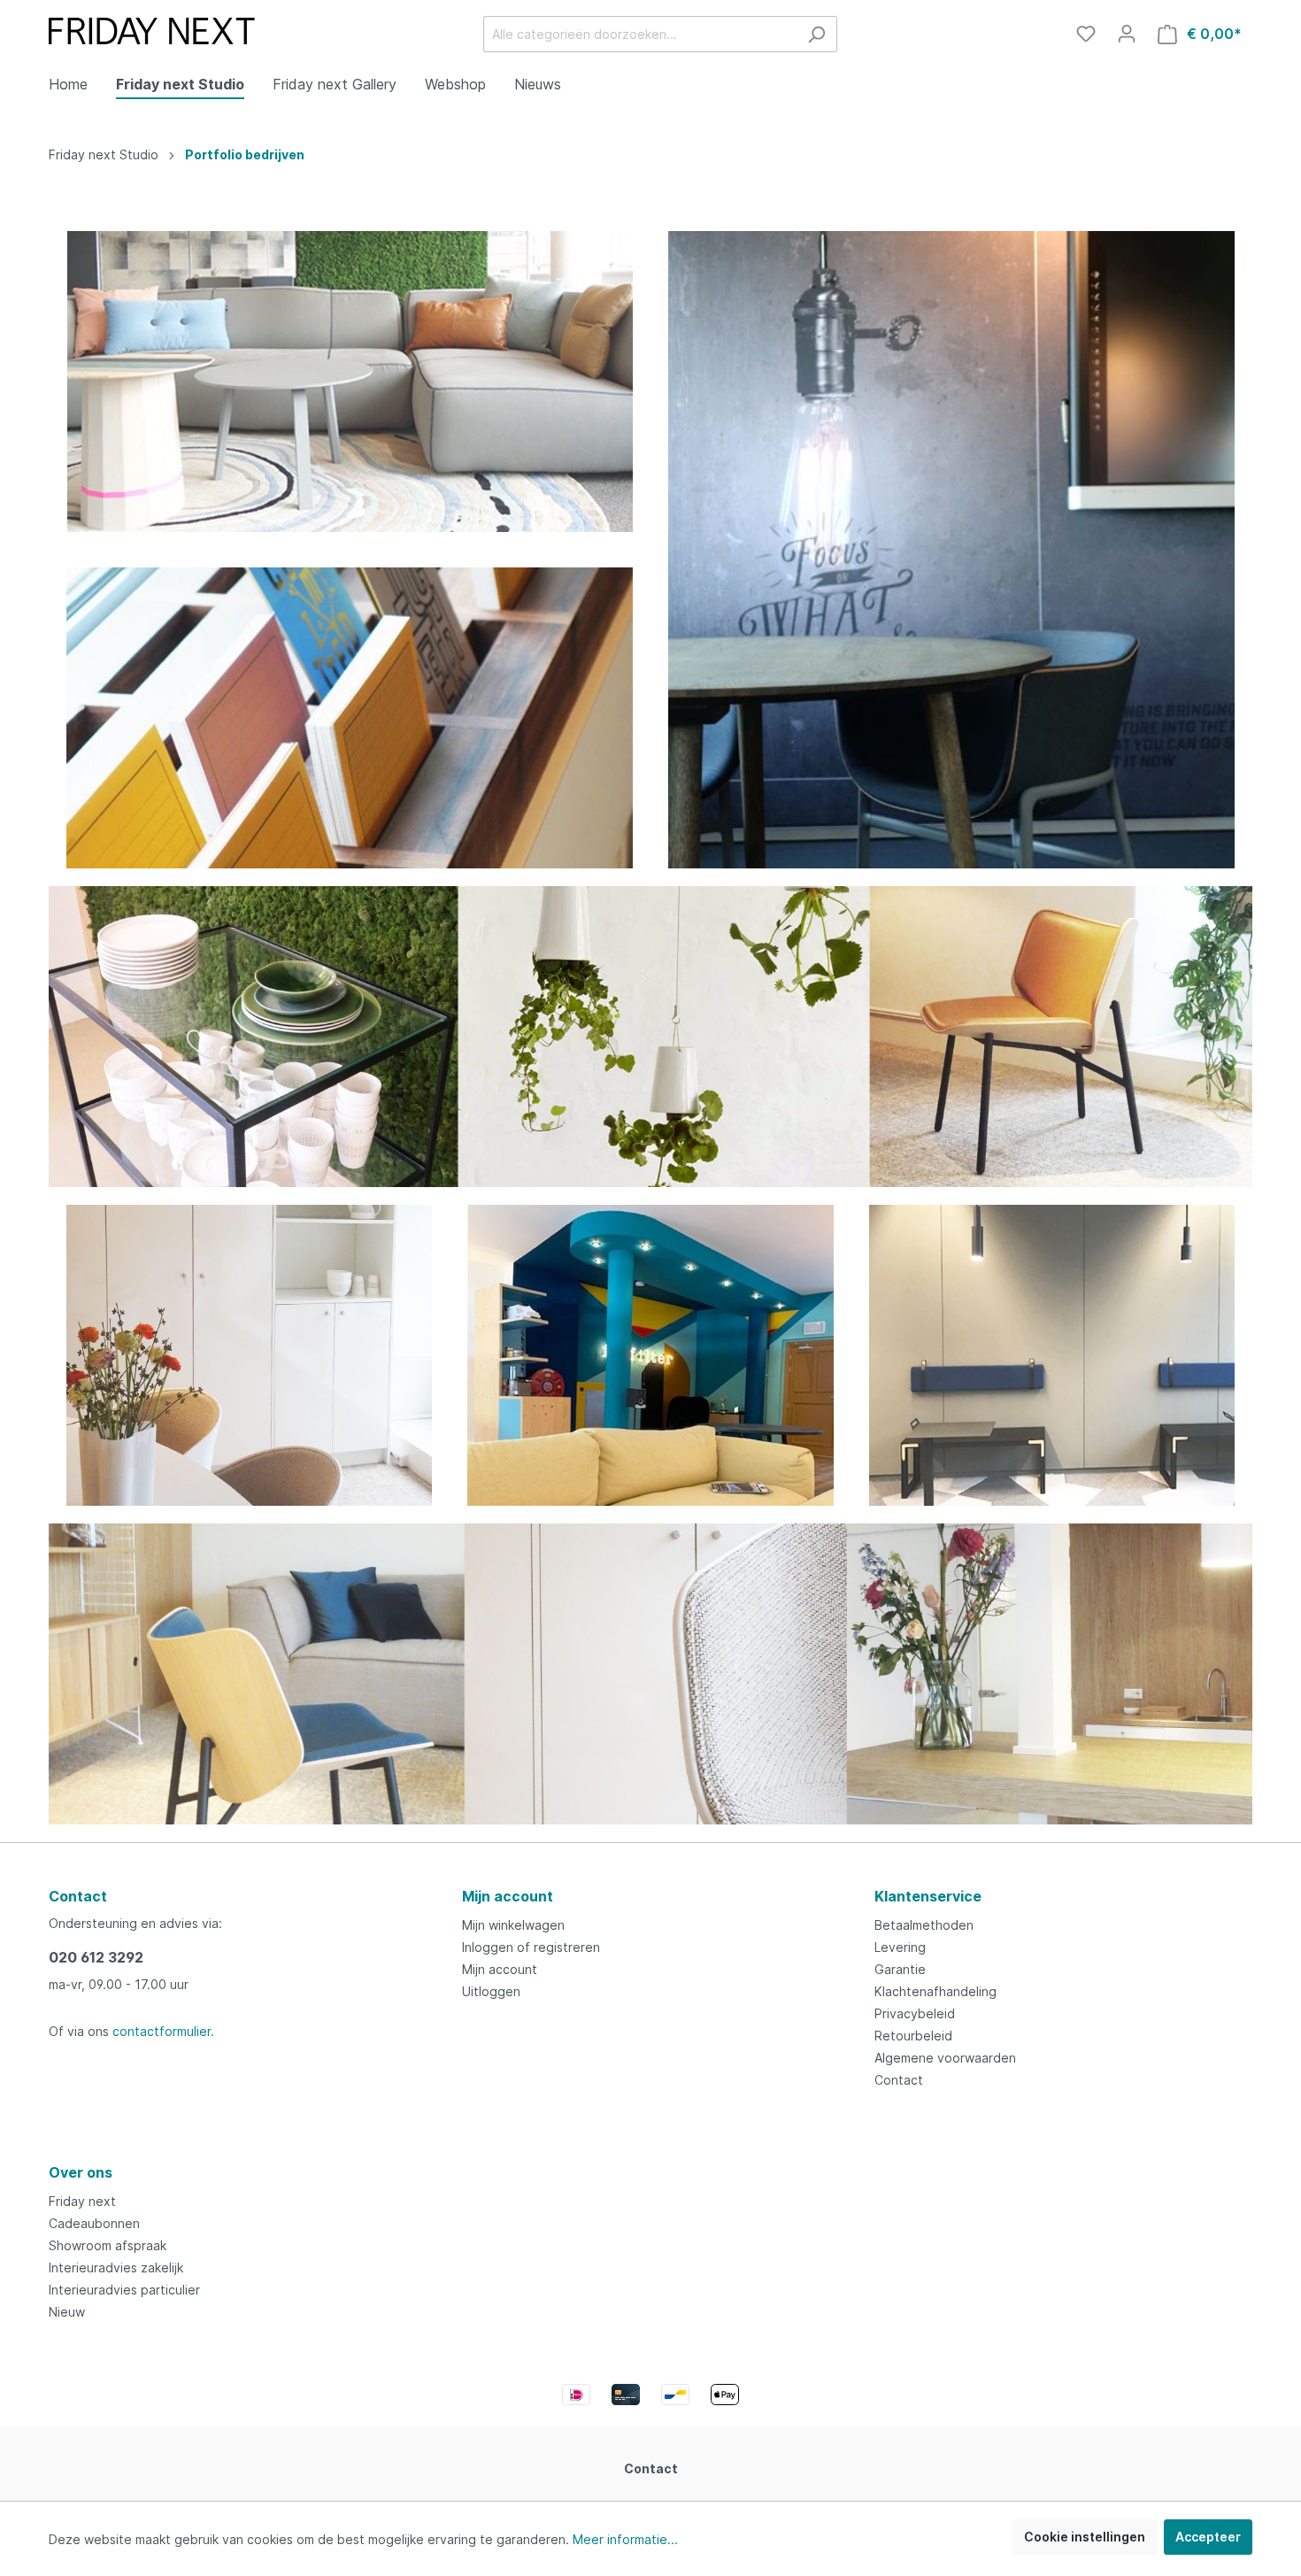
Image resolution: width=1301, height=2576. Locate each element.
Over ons (81, 2172)
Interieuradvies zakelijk (116, 2267)
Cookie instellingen (1085, 2537)
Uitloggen (491, 1991)
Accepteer (1208, 2537)
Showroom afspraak (108, 2245)
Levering (900, 1947)
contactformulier (162, 2031)
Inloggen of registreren (531, 1947)
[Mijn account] (1127, 34)
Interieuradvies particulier (124, 2290)
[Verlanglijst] (1086, 34)
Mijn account (508, 1896)
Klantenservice (928, 1896)
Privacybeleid (915, 2013)
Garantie (900, 1969)
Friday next (82, 2201)
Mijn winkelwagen (513, 1925)
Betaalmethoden (924, 1925)
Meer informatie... (625, 2539)
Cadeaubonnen (94, 2223)
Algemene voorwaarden (945, 2058)
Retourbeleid (913, 2036)
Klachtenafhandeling (935, 1991)
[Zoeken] (816, 34)
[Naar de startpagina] (152, 31)
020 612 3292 (96, 1957)
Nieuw (67, 2312)
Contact (899, 2080)
